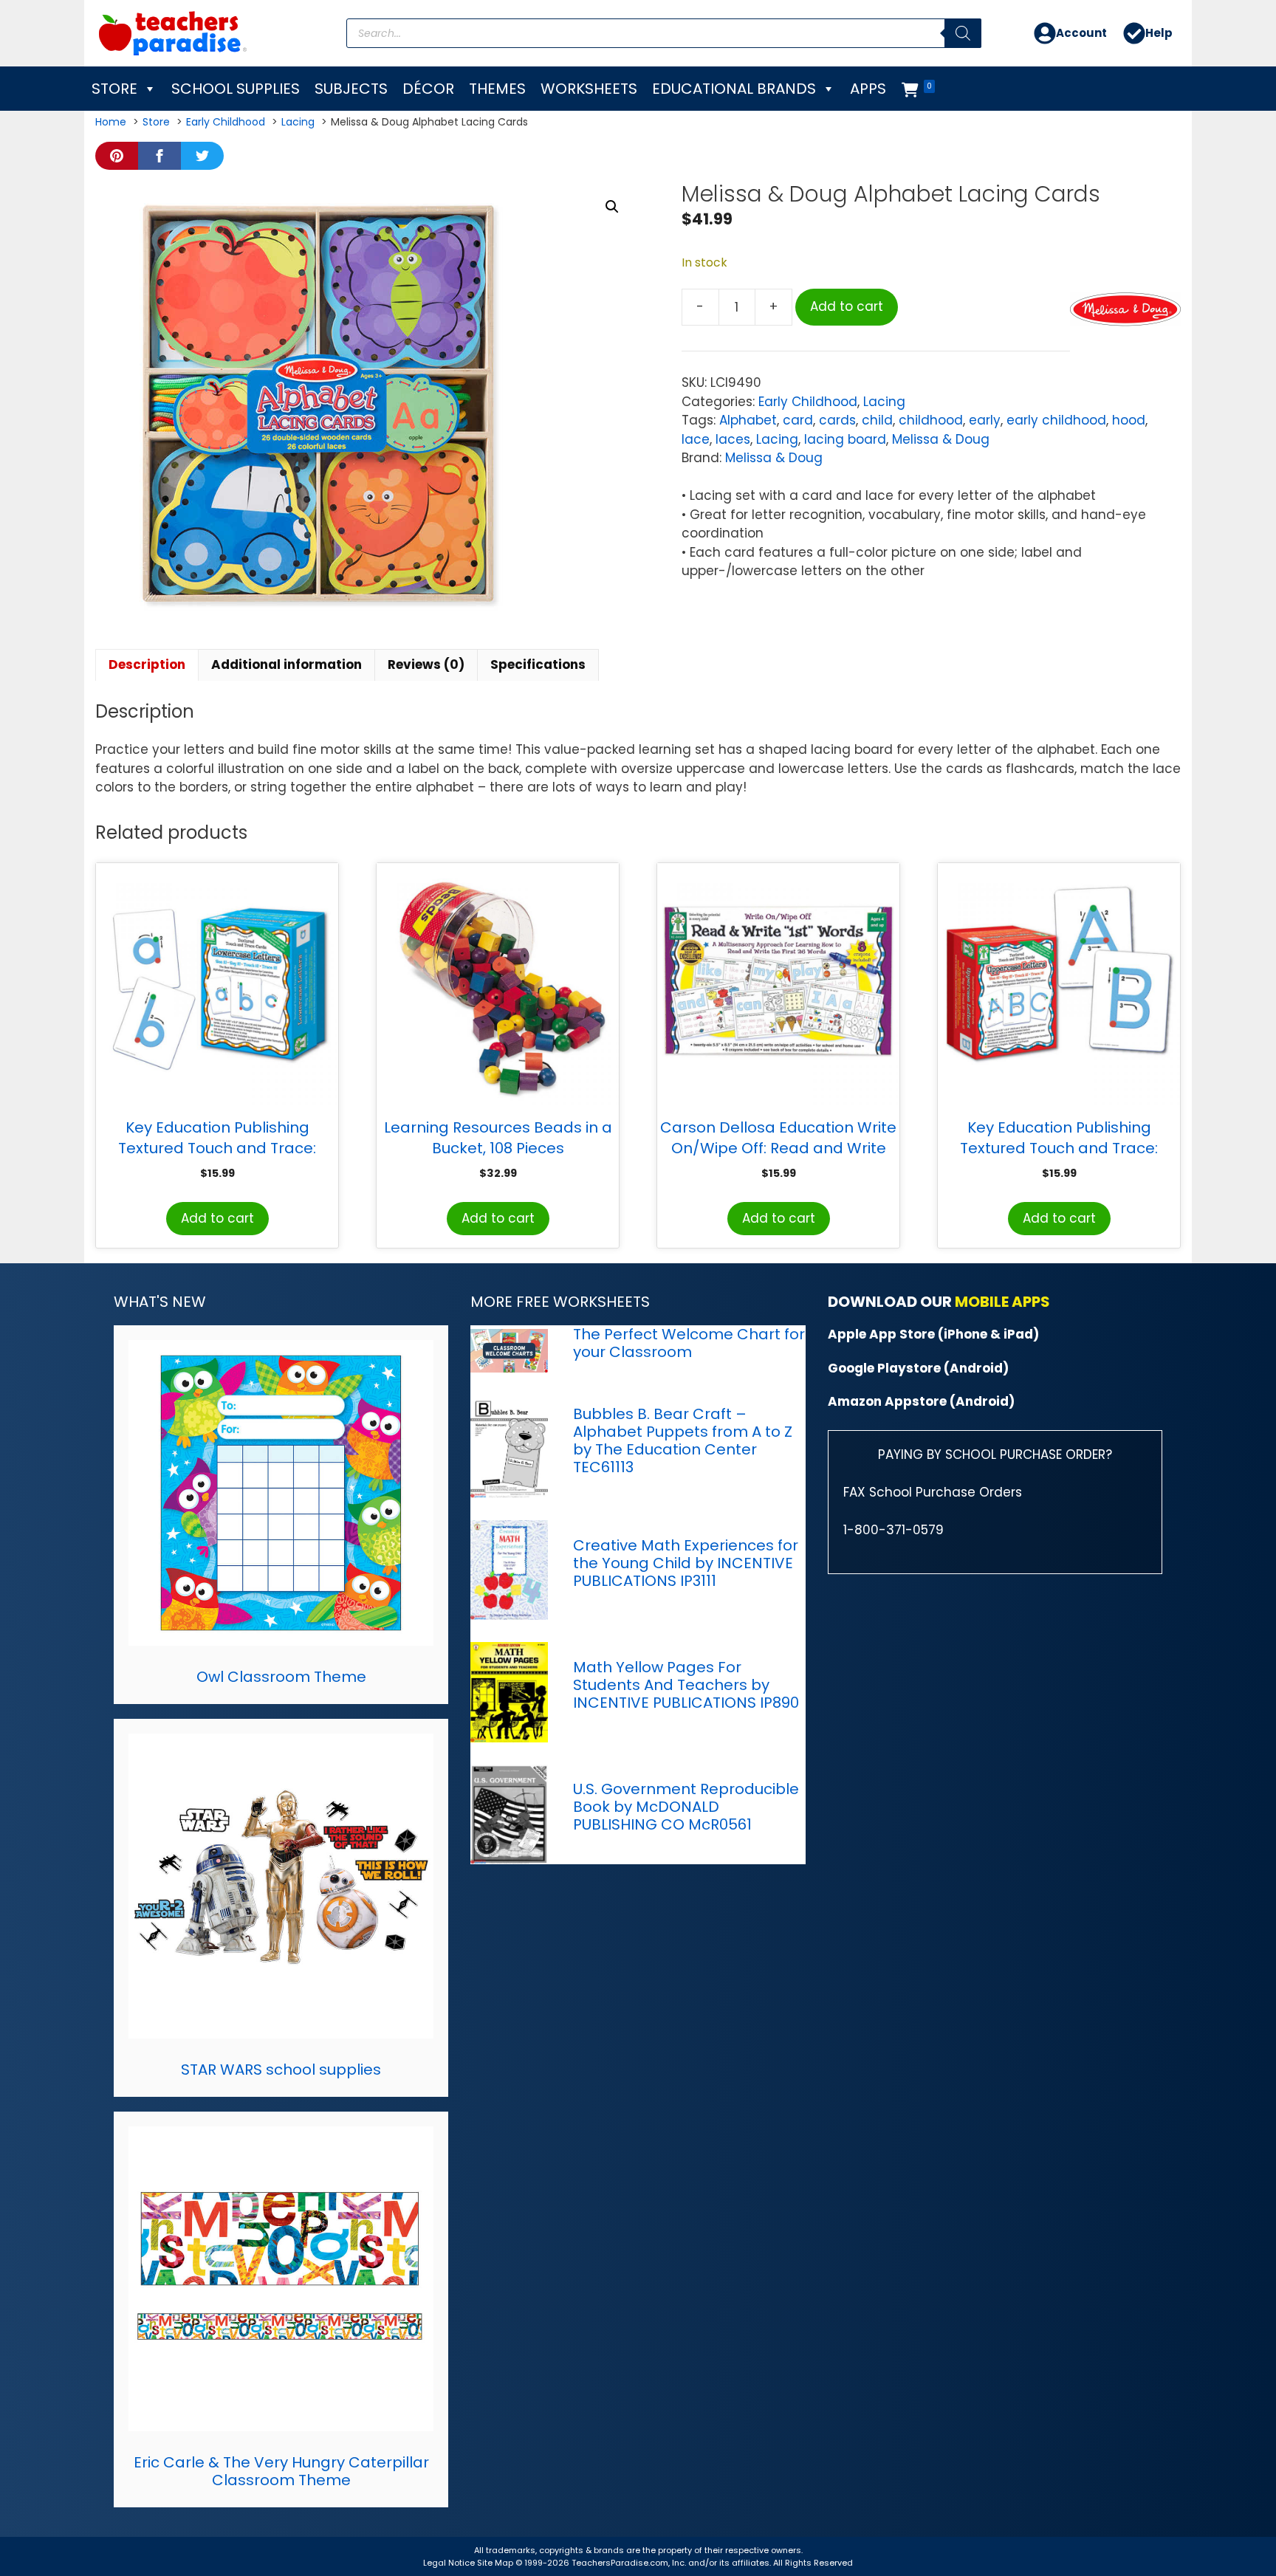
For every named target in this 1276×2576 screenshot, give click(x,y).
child (877, 420)
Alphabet (748, 420)
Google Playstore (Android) (918, 1368)
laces (733, 439)
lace (696, 439)
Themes (497, 89)
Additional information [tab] (287, 664)
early (985, 420)
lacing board (845, 439)
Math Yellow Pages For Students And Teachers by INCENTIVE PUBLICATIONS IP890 (686, 1685)
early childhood (1056, 420)
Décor (428, 89)
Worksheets (589, 89)
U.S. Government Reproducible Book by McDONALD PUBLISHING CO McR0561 (686, 1807)
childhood (931, 420)
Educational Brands (734, 89)
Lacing (884, 402)
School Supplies (236, 89)
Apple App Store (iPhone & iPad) (933, 1334)
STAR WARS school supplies (281, 2070)
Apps (868, 89)
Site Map (496, 2563)
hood (1129, 420)
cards (837, 420)
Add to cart (847, 306)
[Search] (963, 33)
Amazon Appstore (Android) (921, 1401)
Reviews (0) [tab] (426, 664)
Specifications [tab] (538, 664)
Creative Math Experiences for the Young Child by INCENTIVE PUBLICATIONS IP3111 (686, 1563)
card (798, 420)
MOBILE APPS (1002, 1302)
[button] (612, 207)
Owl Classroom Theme (281, 1677)
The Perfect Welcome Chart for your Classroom (689, 1343)
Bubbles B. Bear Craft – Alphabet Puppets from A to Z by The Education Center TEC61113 (683, 1440)
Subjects (351, 89)
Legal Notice (449, 2563)
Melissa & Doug (941, 439)
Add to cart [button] (217, 1218)
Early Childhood (808, 402)
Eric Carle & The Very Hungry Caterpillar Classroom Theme (281, 2471)
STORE (114, 89)
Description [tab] (147, 664)
